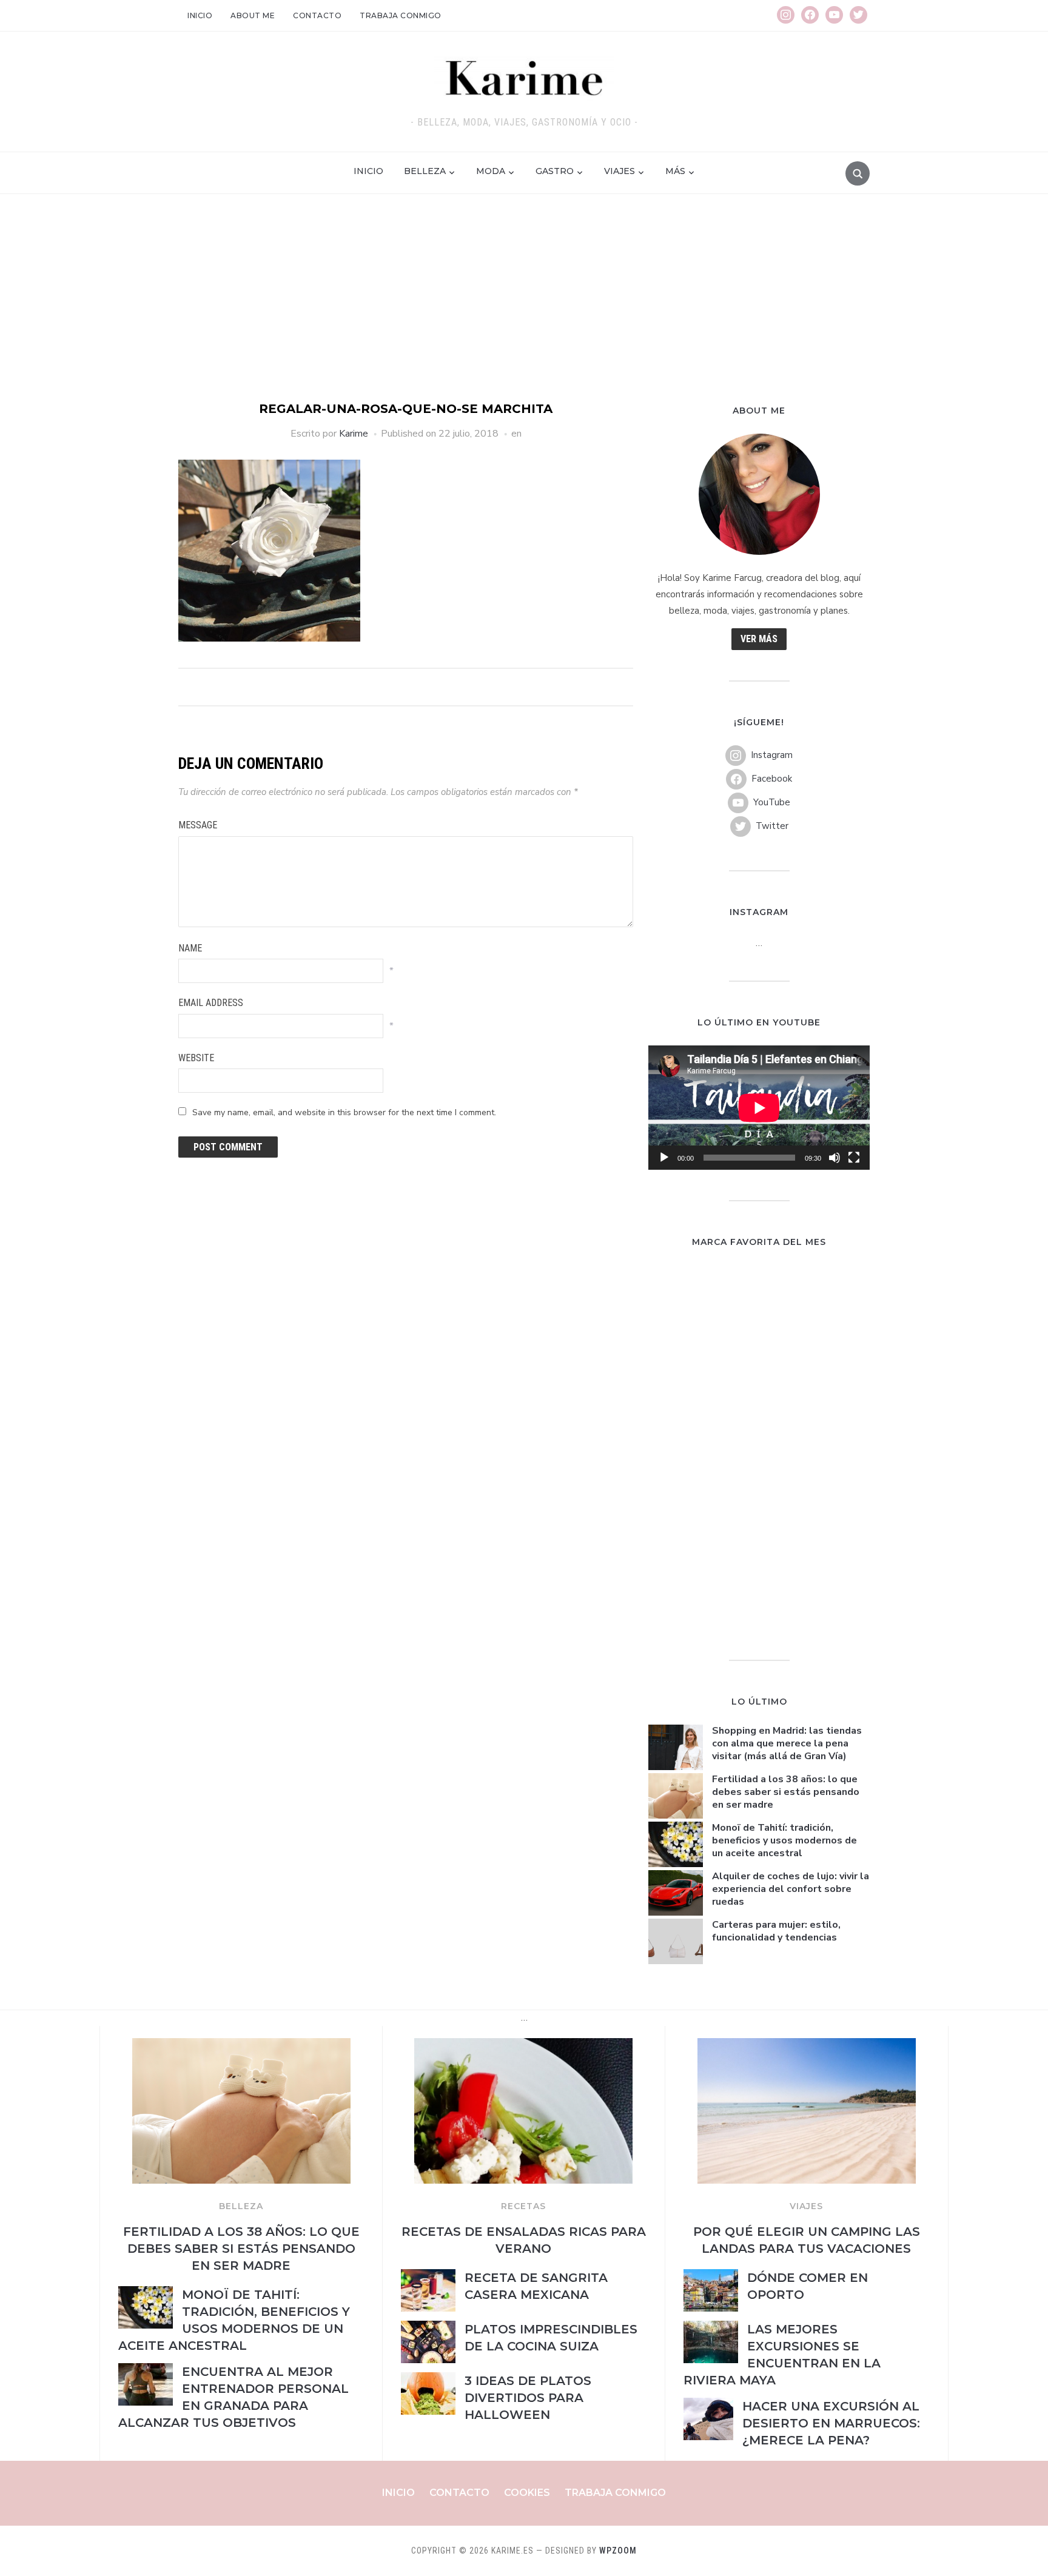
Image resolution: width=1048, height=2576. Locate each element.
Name (190, 948)
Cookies (527, 2493)
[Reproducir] (664, 1158)
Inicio (200, 15)
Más (675, 171)
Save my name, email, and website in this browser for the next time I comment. (344, 1112)
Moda (491, 171)
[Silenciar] (835, 1158)
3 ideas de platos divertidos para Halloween (528, 2398)
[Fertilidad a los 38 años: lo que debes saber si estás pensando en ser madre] (241, 2045)
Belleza (425, 171)
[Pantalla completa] (854, 1158)
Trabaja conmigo (401, 15)
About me (253, 15)
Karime (354, 434)
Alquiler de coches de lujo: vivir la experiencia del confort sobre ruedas (791, 1889)
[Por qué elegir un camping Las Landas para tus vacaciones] (807, 2045)
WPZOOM (618, 2551)
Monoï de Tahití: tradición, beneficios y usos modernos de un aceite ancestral (784, 1840)
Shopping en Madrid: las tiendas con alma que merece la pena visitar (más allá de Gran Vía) (787, 1743)
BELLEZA (241, 2206)
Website (196, 1058)
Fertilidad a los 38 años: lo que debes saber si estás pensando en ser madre (786, 1792)
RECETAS (523, 2206)
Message (198, 825)
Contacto (317, 15)
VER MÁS (759, 639)
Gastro (555, 171)
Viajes (620, 171)
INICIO (368, 171)
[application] (759, 1108)
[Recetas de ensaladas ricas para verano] (523, 2045)
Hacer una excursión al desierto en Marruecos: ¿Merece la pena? (831, 2423)
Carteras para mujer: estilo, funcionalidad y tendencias (776, 1931)
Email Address (211, 1003)
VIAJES (806, 2206)
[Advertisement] (524, 309)
